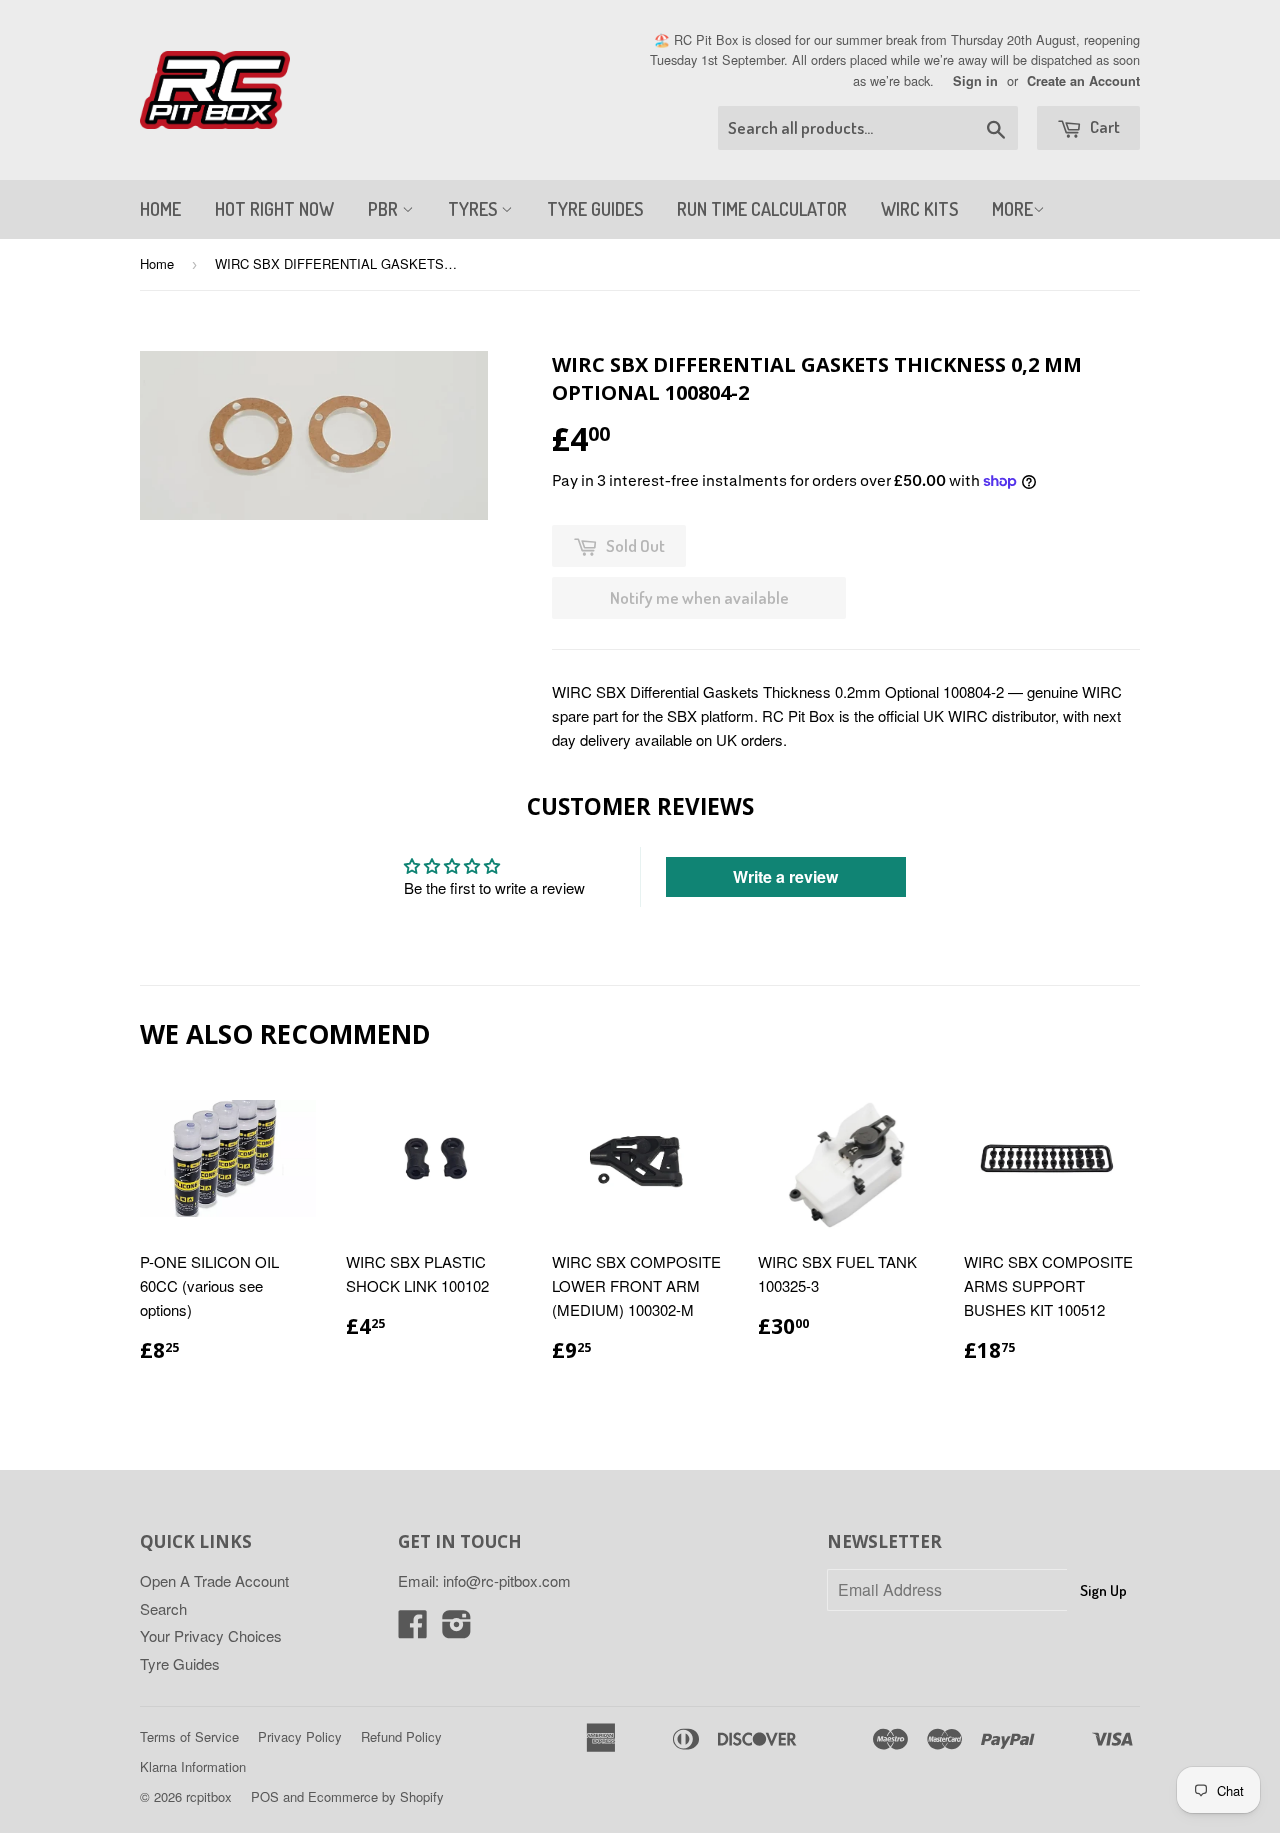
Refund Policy (401, 1736)
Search (163, 1608)
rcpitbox (209, 1796)
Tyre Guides (180, 1663)
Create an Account (1083, 81)
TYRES (474, 209)
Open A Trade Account (214, 1580)
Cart (1103, 126)
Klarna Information (193, 1766)
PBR (385, 209)
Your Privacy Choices (211, 1635)
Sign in (975, 81)
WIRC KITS (919, 209)
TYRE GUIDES (595, 209)
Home (157, 263)
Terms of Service (189, 1736)
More (1012, 209)
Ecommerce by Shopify (376, 1796)
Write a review (785, 876)
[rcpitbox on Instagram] (457, 1629)
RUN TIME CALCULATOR (762, 209)
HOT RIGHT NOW (274, 209)
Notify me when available (699, 597)
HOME (160, 209)
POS (265, 1796)
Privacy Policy (300, 1736)
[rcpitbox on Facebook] (413, 1629)
